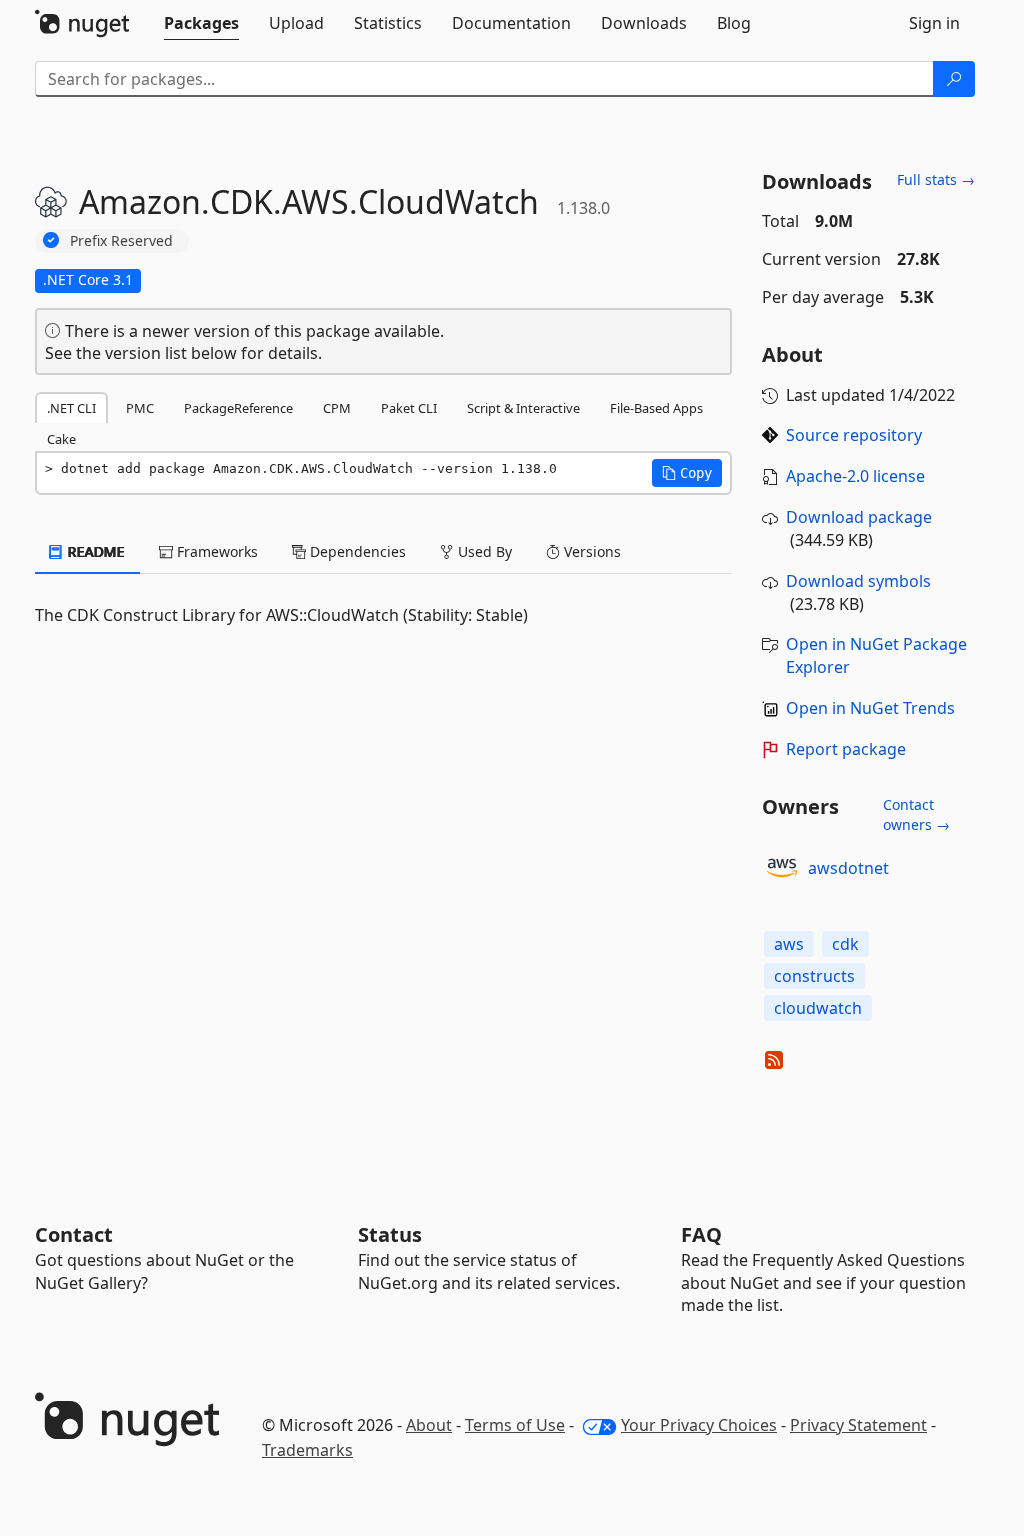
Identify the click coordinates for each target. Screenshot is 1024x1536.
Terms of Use (515, 1425)
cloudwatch (818, 1008)
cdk (845, 944)
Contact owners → (916, 814)
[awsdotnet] (782, 868)
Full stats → (936, 179)
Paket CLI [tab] (409, 408)
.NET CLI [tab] (71, 408)
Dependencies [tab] (356, 551)
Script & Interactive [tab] (523, 408)
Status (390, 1234)
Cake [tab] (61, 439)
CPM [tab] (337, 408)
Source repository (854, 435)
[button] (687, 473)
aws (789, 944)
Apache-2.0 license (855, 476)
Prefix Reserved (121, 240)
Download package (859, 517)
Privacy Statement (858, 1425)
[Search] (954, 79)
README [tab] (94, 551)
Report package (846, 749)
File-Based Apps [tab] (656, 408)
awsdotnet (848, 868)
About (429, 1425)
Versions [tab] (590, 551)
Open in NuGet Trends (870, 708)
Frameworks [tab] (215, 551)
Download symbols (858, 581)
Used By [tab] (483, 551)
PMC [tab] (140, 408)
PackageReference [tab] (238, 408)
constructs (814, 976)
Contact (74, 1234)
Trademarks (307, 1450)
